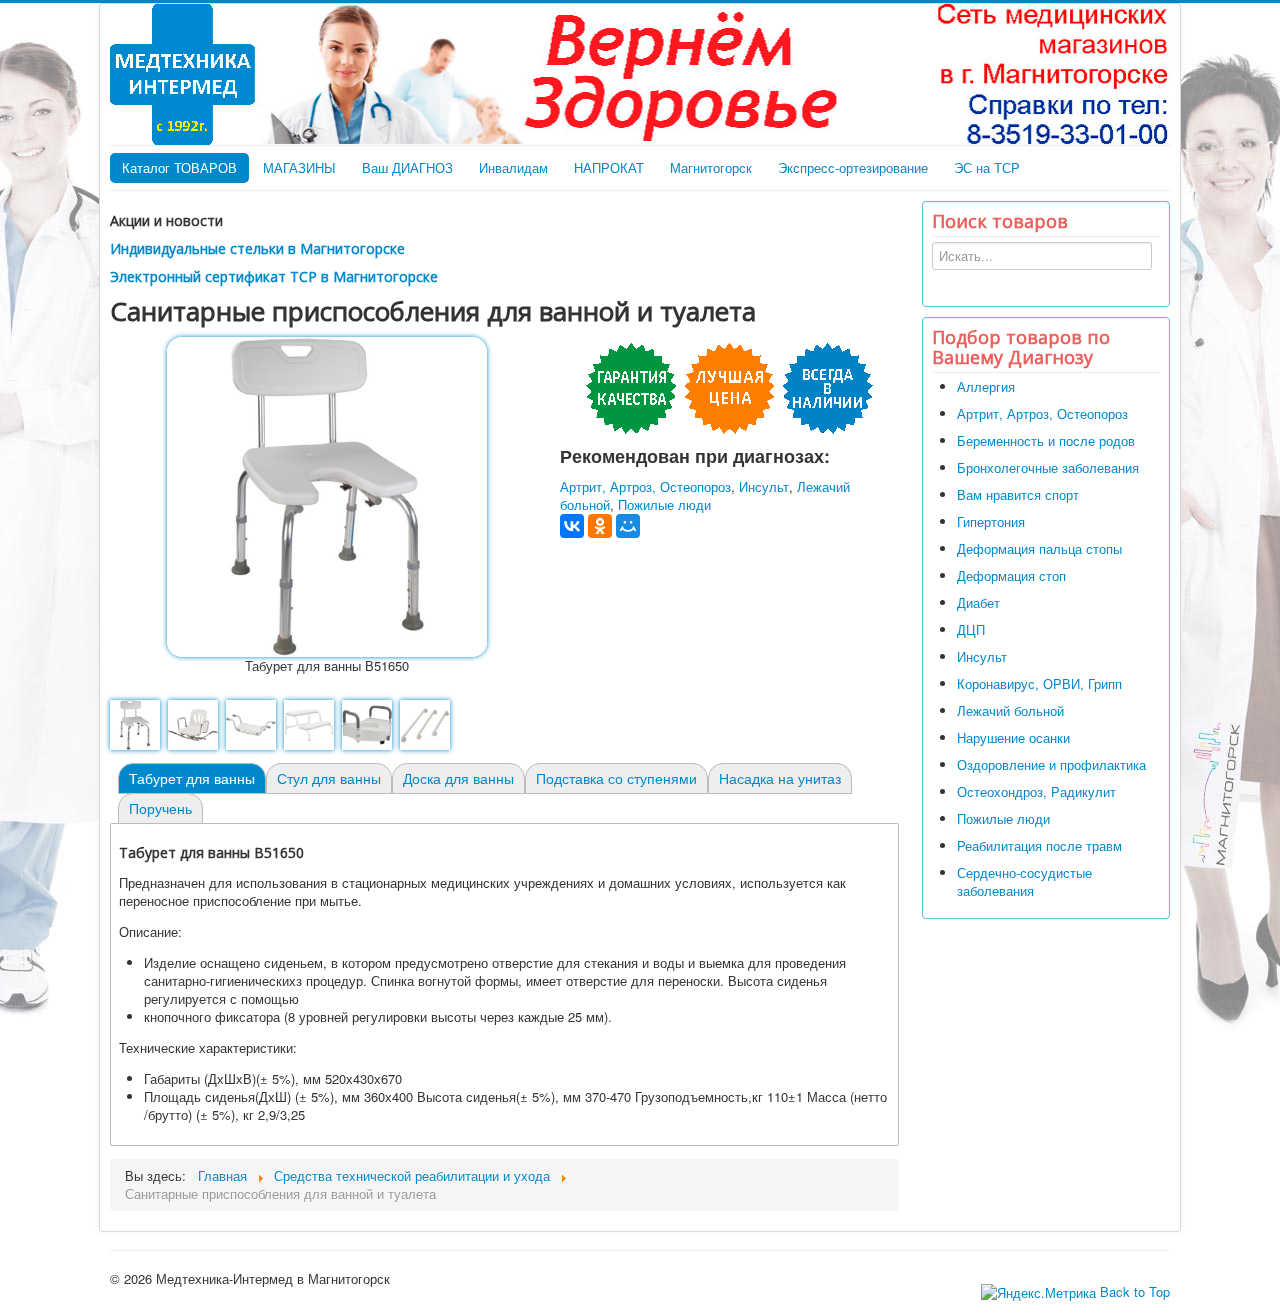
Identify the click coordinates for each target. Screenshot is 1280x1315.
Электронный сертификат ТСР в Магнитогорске (274, 276)
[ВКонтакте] (572, 526)
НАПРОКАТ (609, 167)
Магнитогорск (711, 167)
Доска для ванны (458, 778)
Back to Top (1135, 1291)
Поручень (160, 808)
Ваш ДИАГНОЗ (407, 167)
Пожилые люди (664, 504)
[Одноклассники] (600, 526)
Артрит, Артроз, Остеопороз (645, 486)
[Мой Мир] (628, 526)
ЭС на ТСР (987, 167)
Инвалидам (513, 167)
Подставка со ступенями (616, 778)
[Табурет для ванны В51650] (327, 494)
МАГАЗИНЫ (299, 167)
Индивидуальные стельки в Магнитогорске (257, 248)
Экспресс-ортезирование (853, 167)
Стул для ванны (329, 778)
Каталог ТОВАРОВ (179, 167)
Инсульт (764, 486)
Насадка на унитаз (780, 778)
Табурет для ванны (192, 778)
